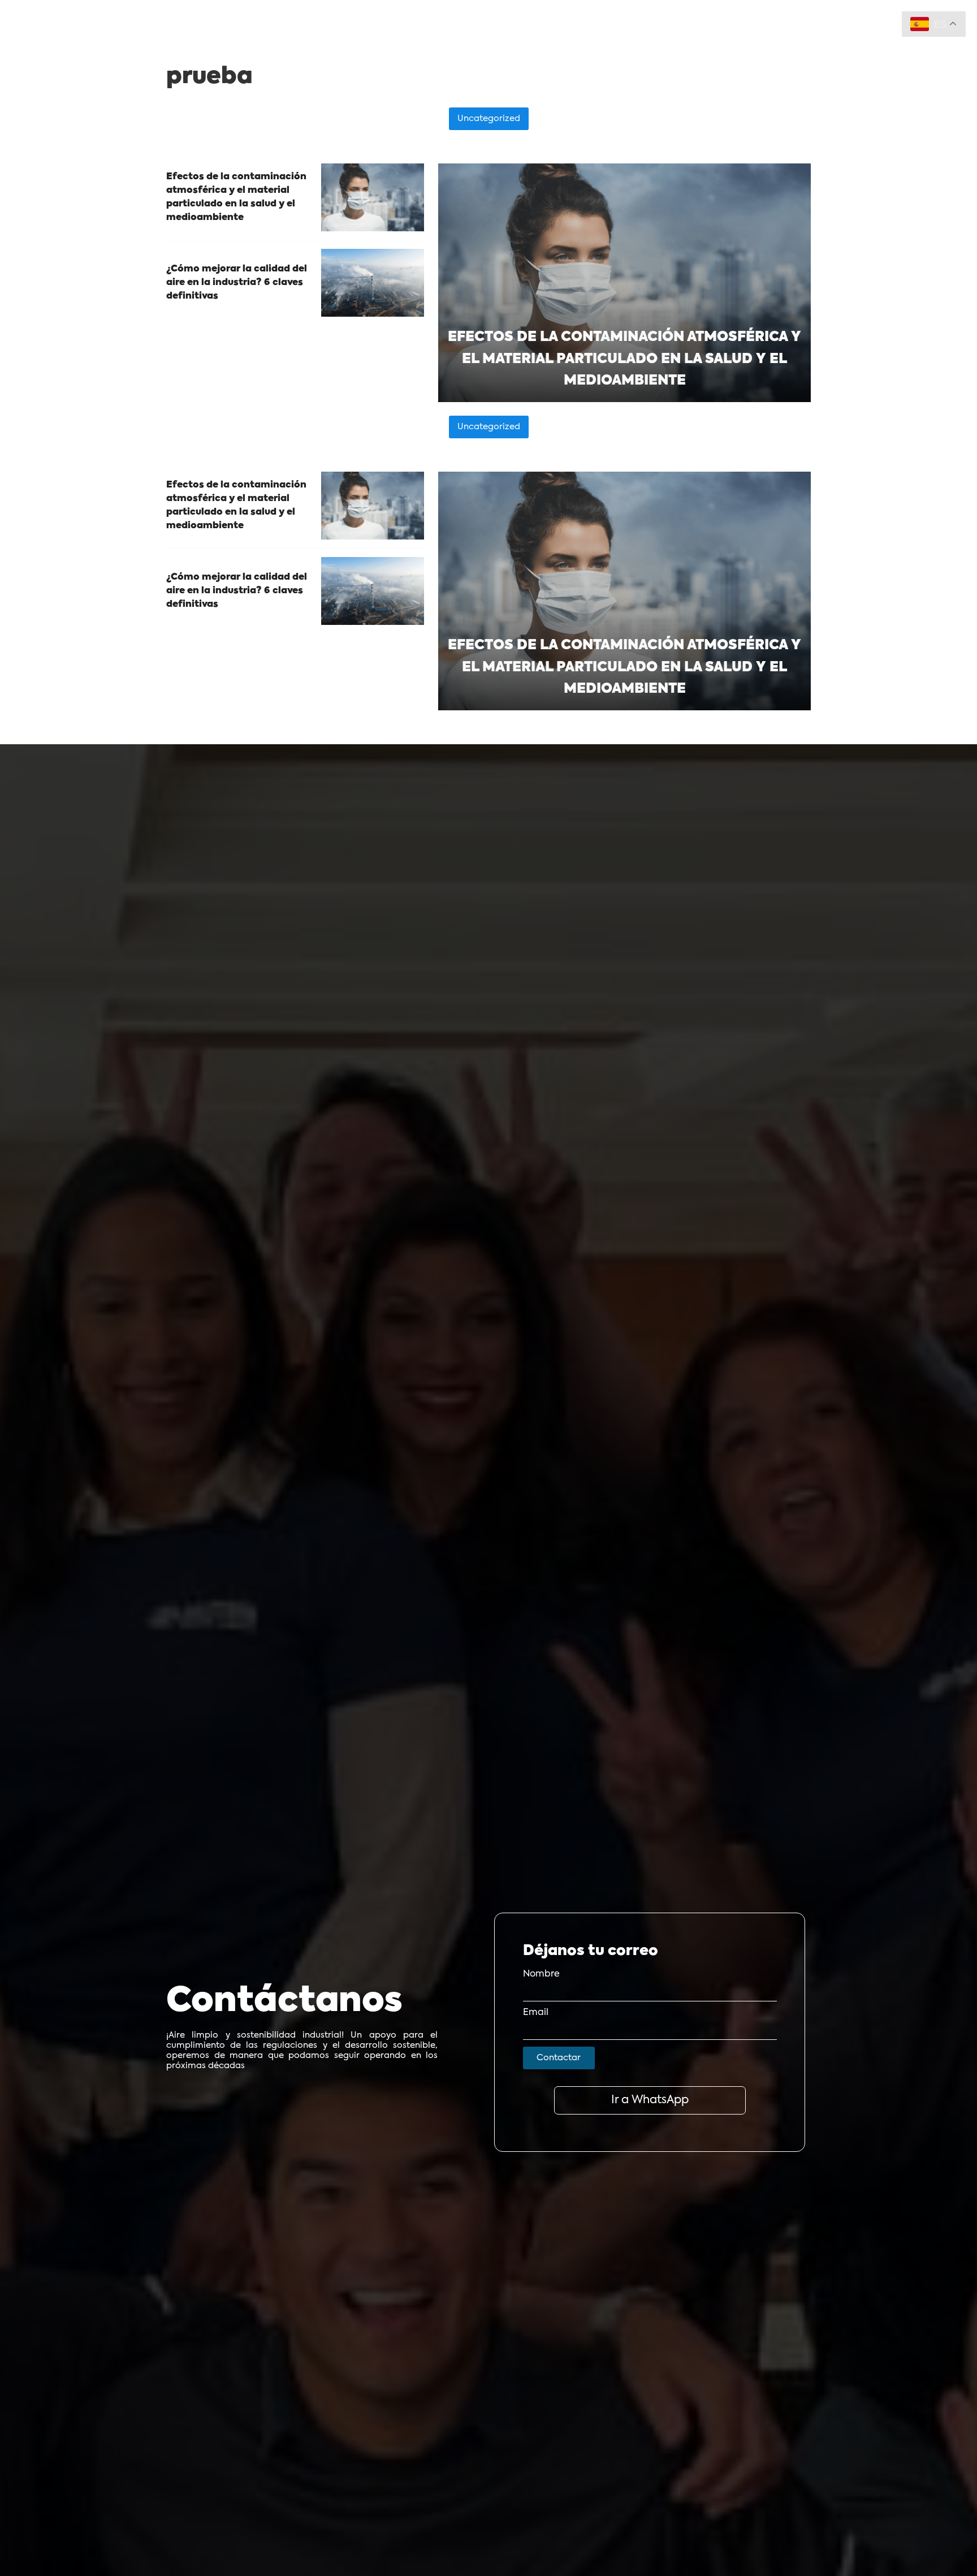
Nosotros (411, 42)
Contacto (544, 42)
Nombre (541, 1974)
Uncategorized (489, 118)
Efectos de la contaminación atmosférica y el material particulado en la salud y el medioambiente (624, 359)
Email (536, 2013)
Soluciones (339, 42)
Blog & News (477, 42)
